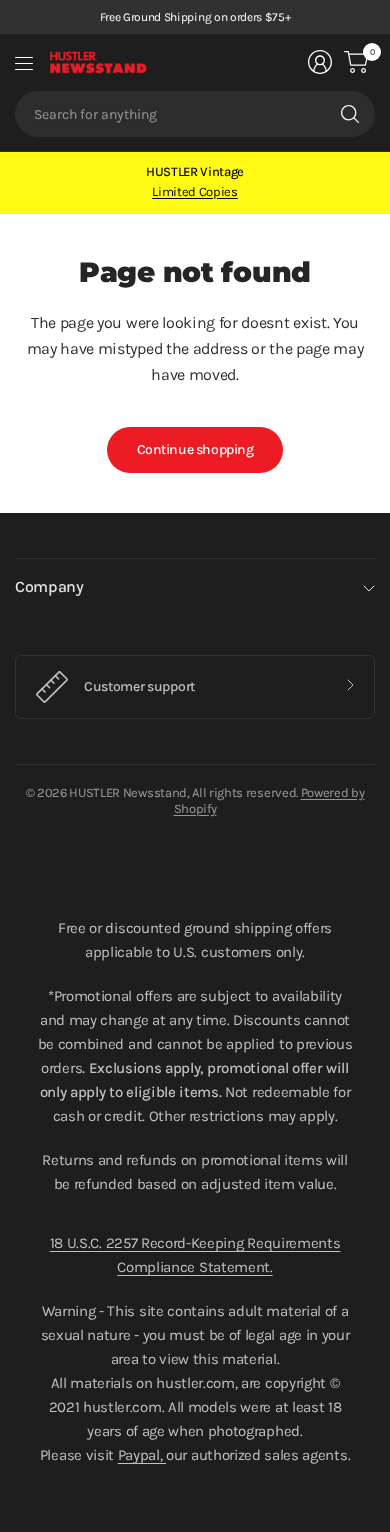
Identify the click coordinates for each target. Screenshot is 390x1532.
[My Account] (320, 62)
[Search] (350, 114)
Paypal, (142, 1455)
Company (49, 586)
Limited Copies (195, 191)
